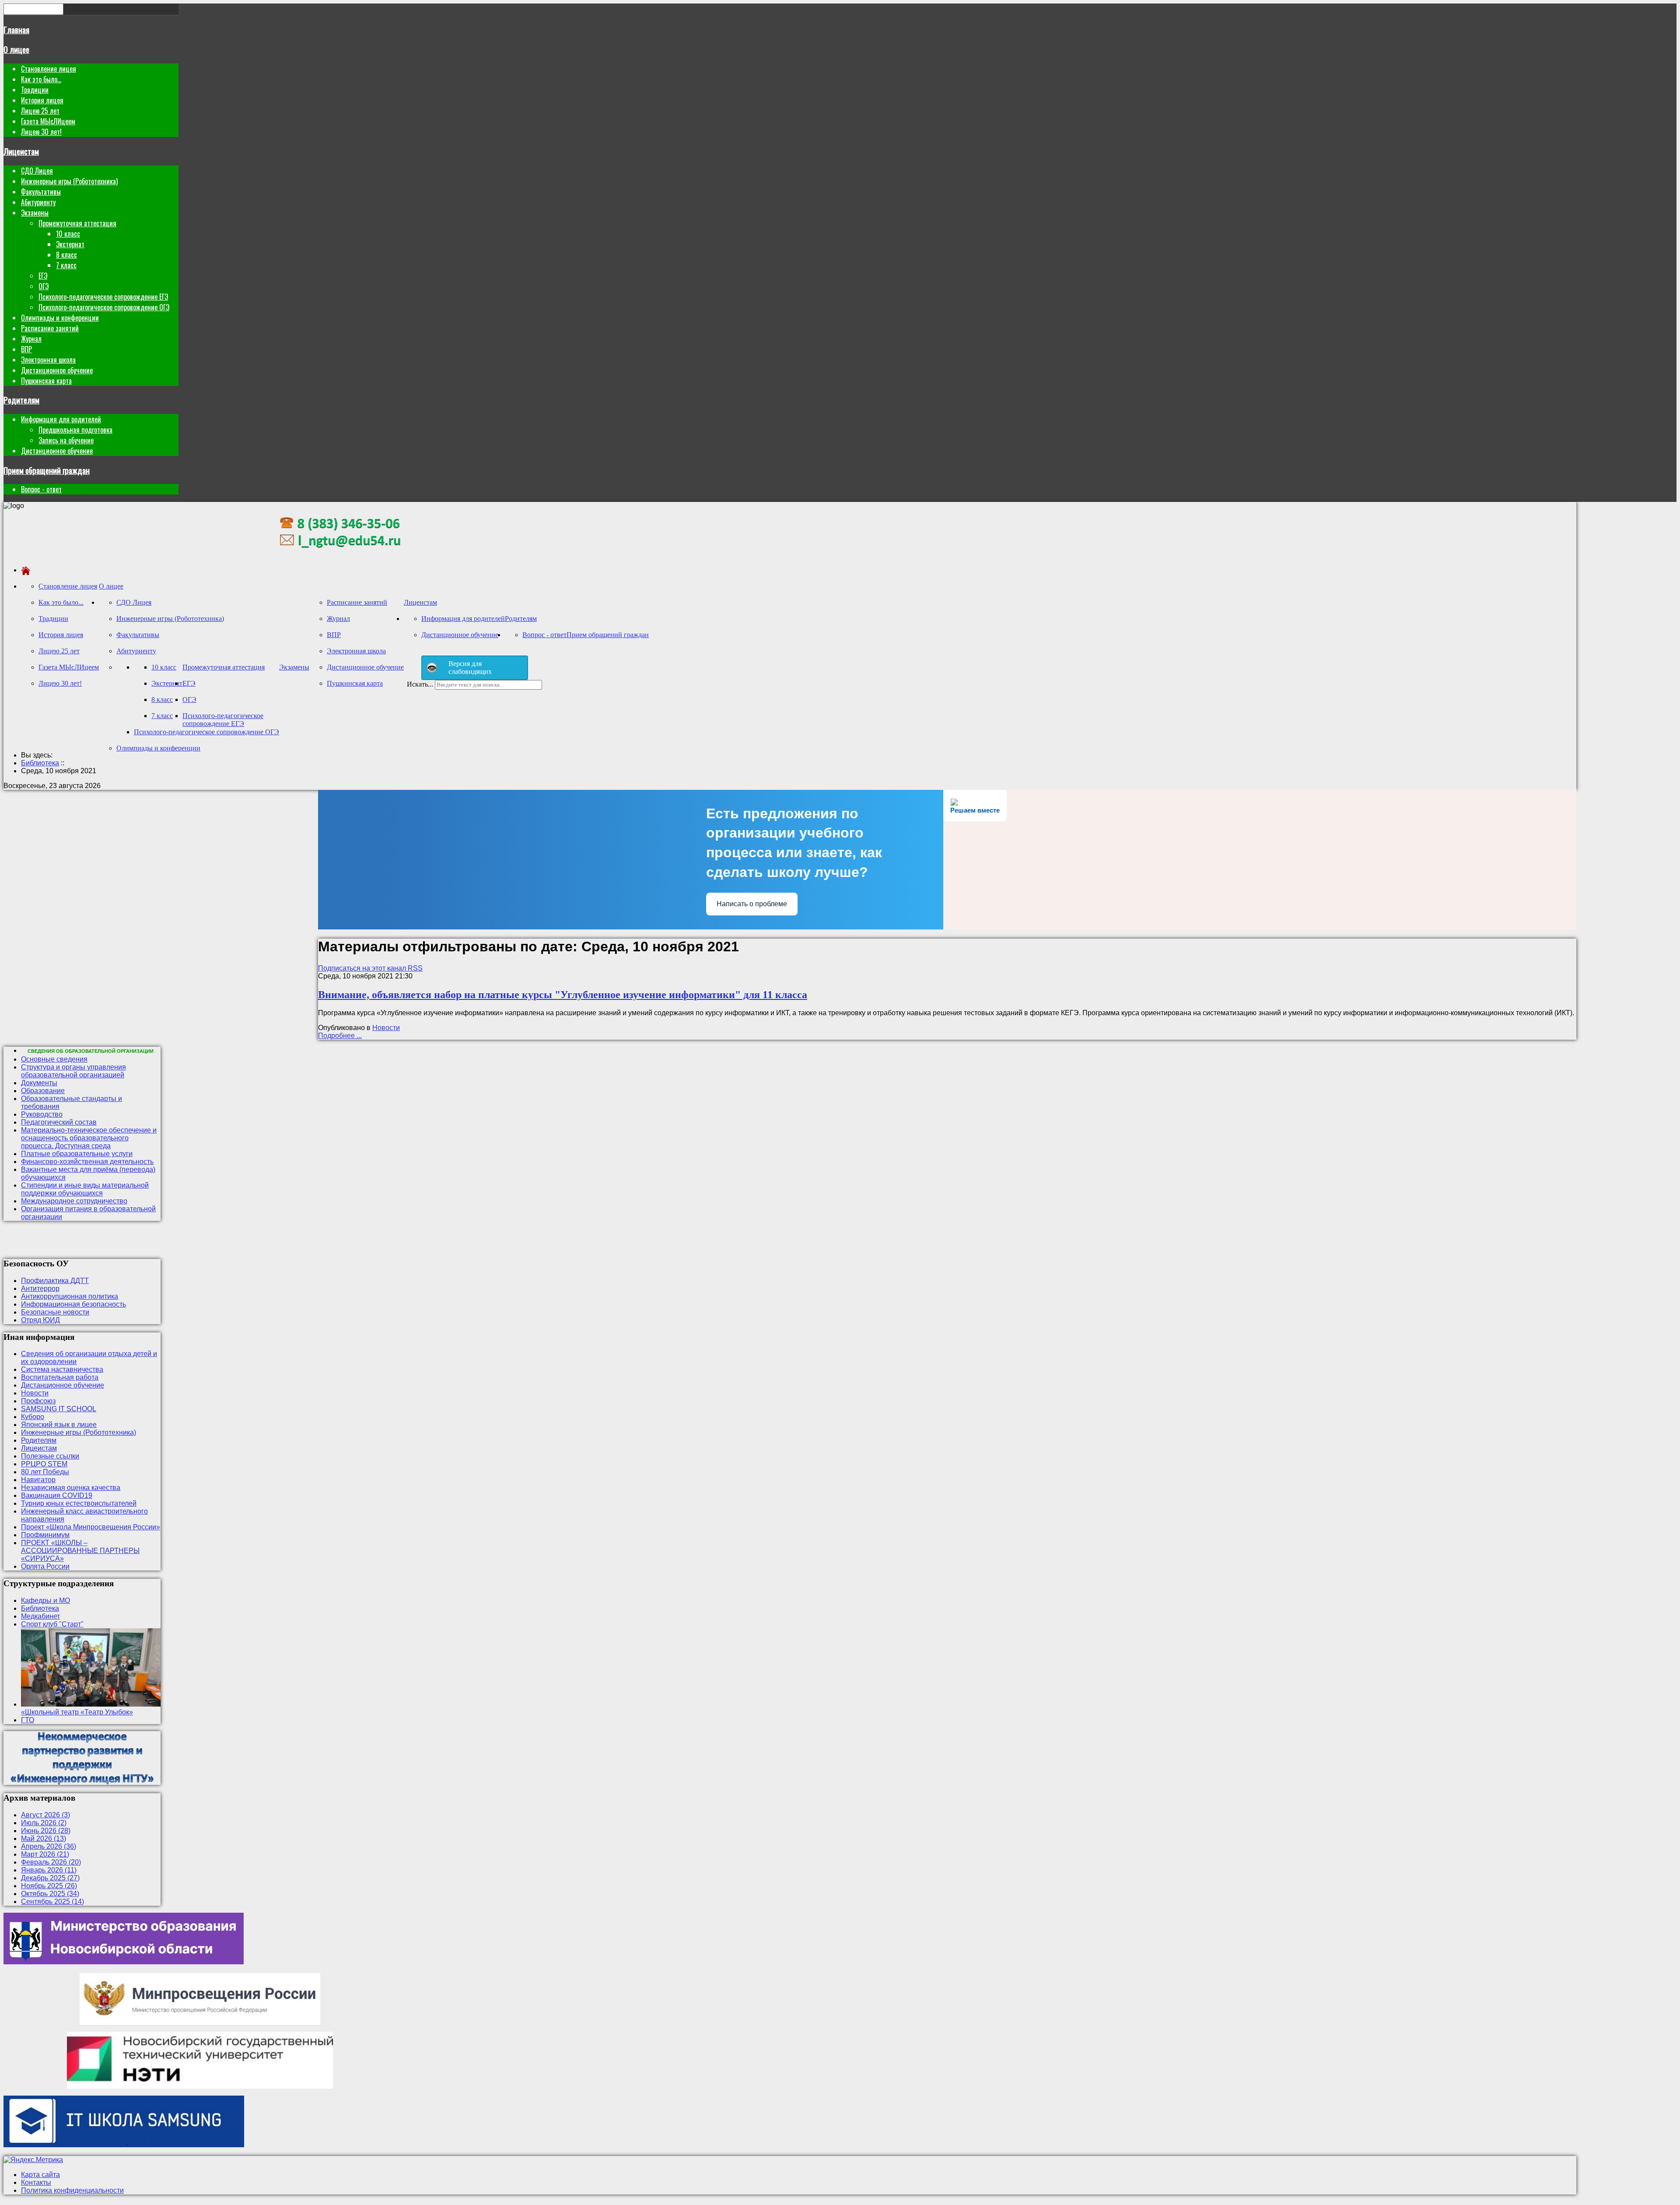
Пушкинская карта (46, 381)
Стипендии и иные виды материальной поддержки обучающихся (85, 1189)
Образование (43, 1091)
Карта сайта (40, 2175)
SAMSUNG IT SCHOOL (59, 1409)
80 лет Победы (45, 1472)
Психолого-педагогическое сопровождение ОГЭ (104, 307)
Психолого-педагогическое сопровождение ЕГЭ (103, 297)
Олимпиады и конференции (60, 318)
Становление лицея (49, 69)
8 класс (66, 255)
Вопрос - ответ (41, 489)
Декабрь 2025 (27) (50, 1878)
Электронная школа (48, 360)
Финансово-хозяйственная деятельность (87, 1162)
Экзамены (35, 213)
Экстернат (70, 244)
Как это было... (41, 79)
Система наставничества (62, 1369)
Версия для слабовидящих (470, 668)
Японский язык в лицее (59, 1425)
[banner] (340, 555)
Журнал (31, 339)
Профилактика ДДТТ (55, 1281)
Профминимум (45, 1535)
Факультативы (41, 192)
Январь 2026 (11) (49, 1870)
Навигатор (38, 1480)
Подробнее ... (340, 1036)
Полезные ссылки (50, 1456)
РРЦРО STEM (44, 1464)
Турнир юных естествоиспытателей (79, 1503)
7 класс (66, 265)
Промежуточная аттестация (77, 223)
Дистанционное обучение (57, 370)
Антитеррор (40, 1288)
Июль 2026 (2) (44, 1823)
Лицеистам (21, 151)
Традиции (35, 90)
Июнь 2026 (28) (46, 1831)
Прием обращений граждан (47, 470)
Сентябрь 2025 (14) (52, 1902)
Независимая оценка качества (71, 1488)
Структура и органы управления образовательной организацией (73, 1071)
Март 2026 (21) (45, 1854)
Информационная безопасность (73, 1304)
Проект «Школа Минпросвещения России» (91, 1527)
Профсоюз (38, 1401)
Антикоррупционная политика (70, 1296)
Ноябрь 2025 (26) (49, 1886)
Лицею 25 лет (40, 111)
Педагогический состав (59, 1122)
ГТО (28, 1720)
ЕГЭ (43, 276)
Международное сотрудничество (74, 1201)
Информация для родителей (61, 419)
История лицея (42, 100)
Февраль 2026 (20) (51, 1862)
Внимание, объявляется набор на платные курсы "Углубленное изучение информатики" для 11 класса (563, 995)
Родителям (21, 400)
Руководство (42, 1114)
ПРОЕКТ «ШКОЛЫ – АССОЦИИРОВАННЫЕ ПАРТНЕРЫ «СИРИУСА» (80, 1551)
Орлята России (45, 1566)
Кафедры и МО (45, 1600)
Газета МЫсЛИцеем (48, 121)
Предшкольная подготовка (75, 430)
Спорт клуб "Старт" (52, 1624)
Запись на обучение (66, 440)
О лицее (16, 49)
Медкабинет (40, 1616)
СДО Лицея (37, 171)
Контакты (36, 2182)
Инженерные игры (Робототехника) (69, 181)
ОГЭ (44, 286)
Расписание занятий (50, 328)
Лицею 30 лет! (41, 132)
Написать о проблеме (752, 904)
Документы (39, 1083)
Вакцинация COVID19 (57, 1495)
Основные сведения (54, 1059)
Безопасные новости (55, 1312)
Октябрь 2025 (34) (50, 1894)
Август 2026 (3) (45, 1815)
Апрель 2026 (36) (49, 1846)
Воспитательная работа (60, 1377)
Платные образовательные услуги (77, 1154)
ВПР (26, 349)
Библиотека (40, 1608)
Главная (16, 30)
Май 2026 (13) (44, 1839)
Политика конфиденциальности (72, 2190)
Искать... (420, 684)
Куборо (33, 1417)
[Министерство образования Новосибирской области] (124, 1962)
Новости (386, 1028)
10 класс (68, 234)
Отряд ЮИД (40, 1320)
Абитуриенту (38, 202)
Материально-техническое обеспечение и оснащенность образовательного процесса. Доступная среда (89, 1138)
